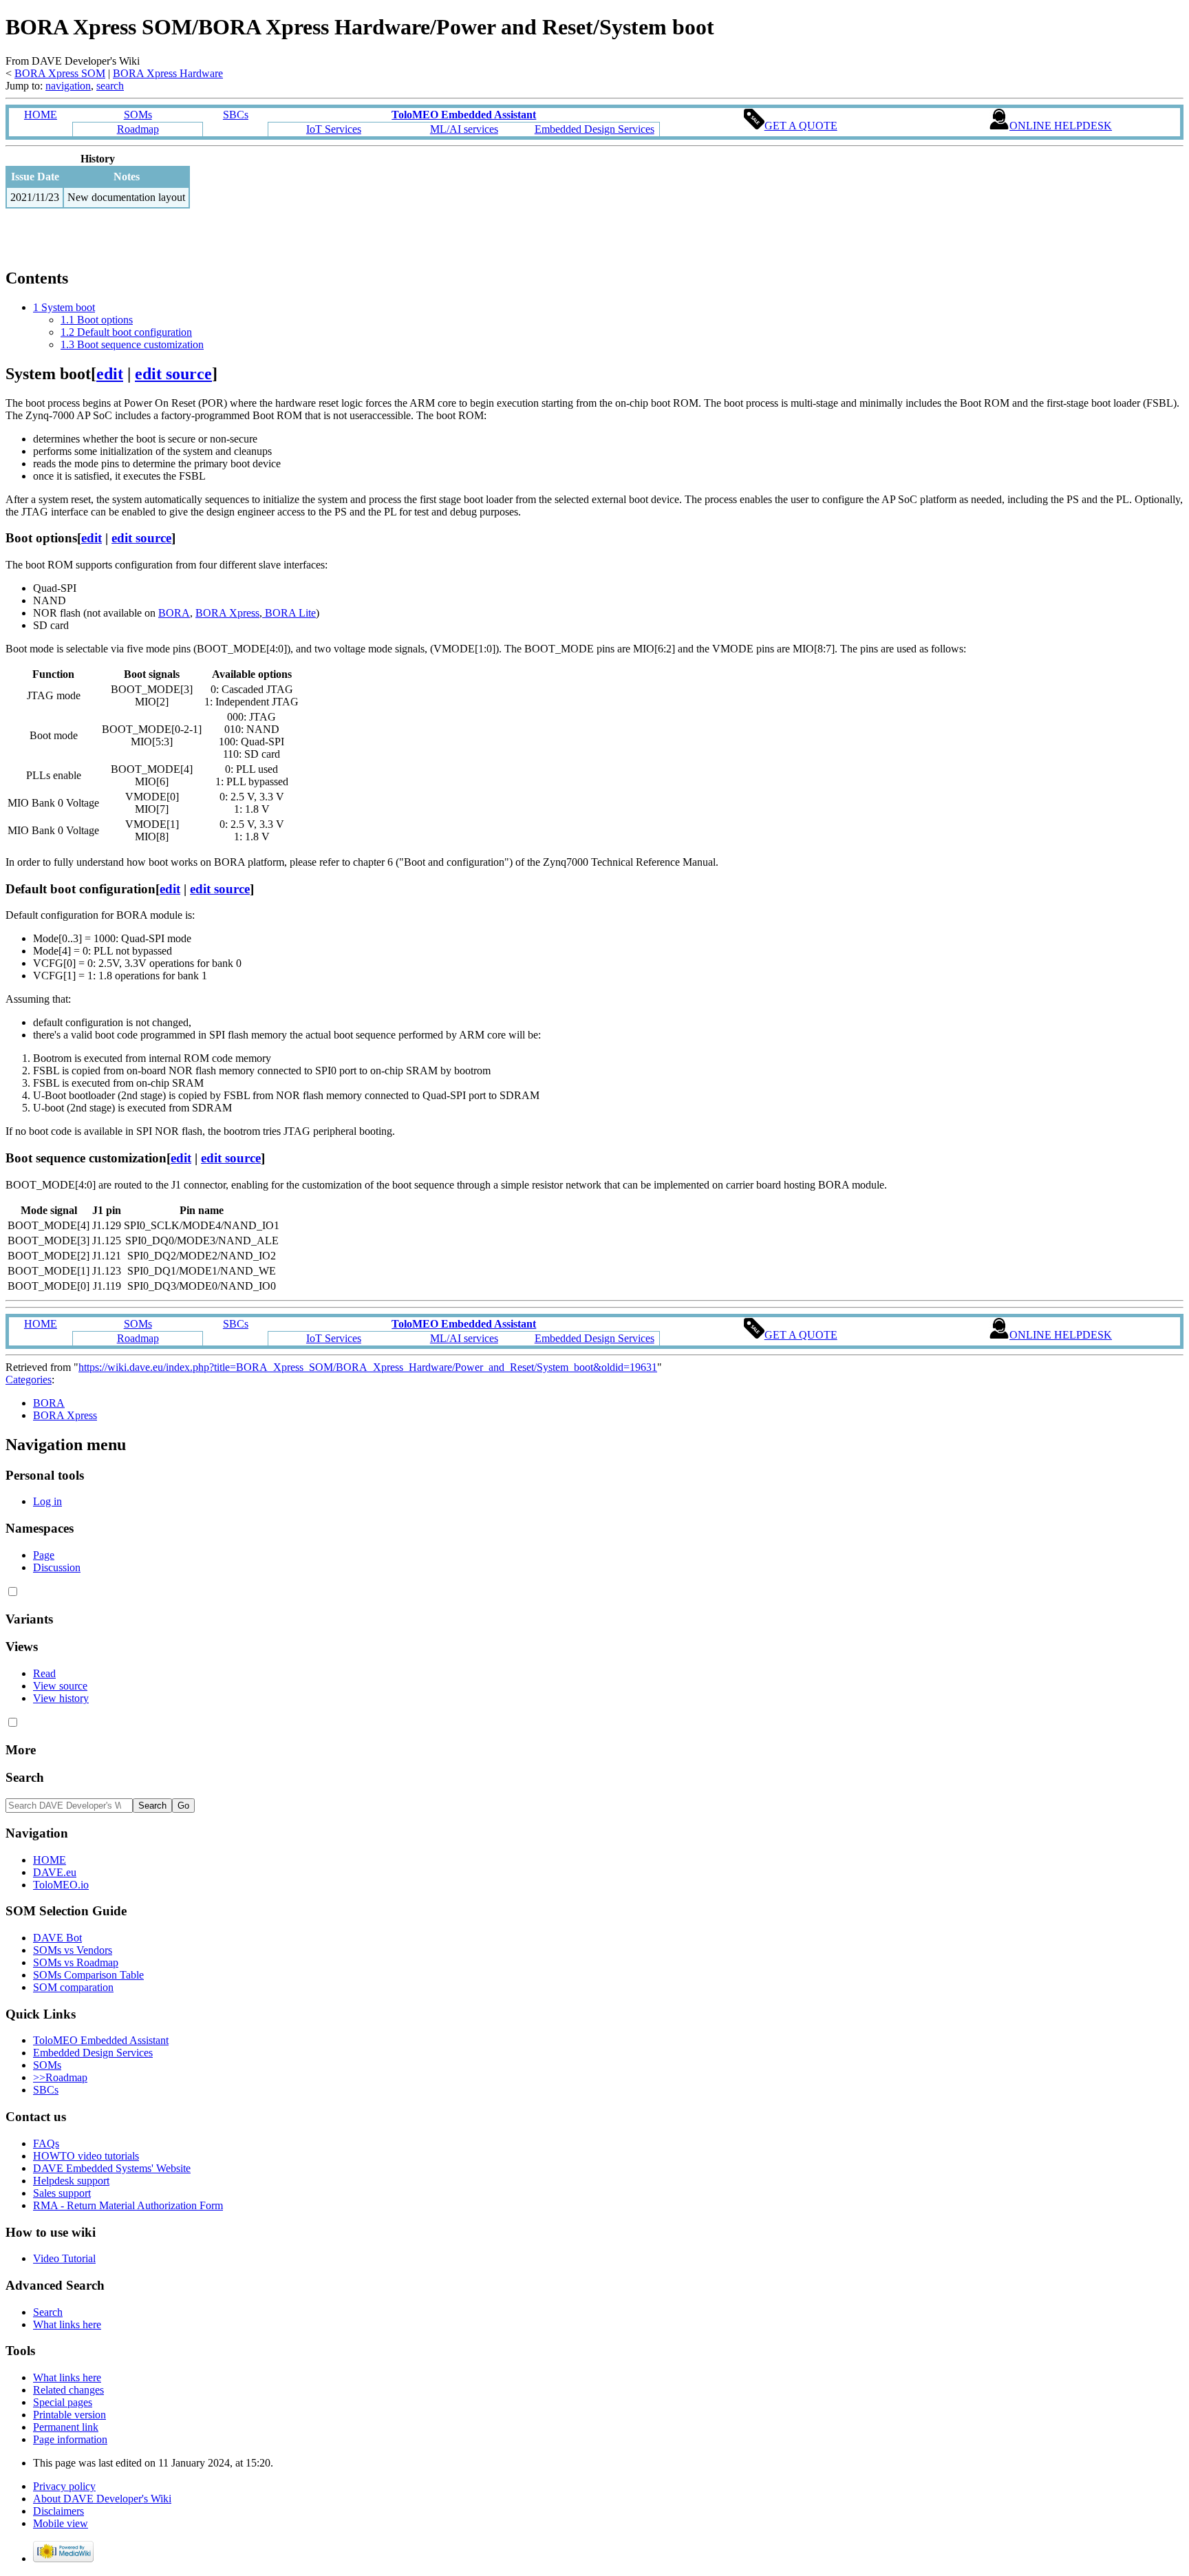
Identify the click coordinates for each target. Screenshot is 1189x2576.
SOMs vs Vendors (73, 1950)
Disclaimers (58, 2511)
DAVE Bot (57, 1938)
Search (25, 1777)
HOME (41, 115)
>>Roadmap (60, 2077)
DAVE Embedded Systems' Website (112, 2168)
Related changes (68, 2390)
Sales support (62, 2193)
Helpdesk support (71, 2181)
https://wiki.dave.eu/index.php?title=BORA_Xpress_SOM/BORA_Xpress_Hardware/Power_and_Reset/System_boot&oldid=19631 (368, 1367)
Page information (70, 2439)
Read (44, 1673)
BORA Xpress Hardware (168, 73)
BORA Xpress (227, 613)
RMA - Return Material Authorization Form (128, 2205)
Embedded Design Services (594, 129)
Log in (47, 1501)
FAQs (46, 2143)
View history (61, 1698)
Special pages (63, 2402)
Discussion (57, 1567)
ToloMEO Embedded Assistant (101, 2040)
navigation (68, 86)
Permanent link (66, 2427)
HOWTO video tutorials (86, 2156)
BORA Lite (289, 613)
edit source (173, 374)
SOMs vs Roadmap (76, 1962)
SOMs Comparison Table (88, 1975)
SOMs (138, 115)
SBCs (236, 115)
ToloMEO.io (61, 1885)
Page (44, 1555)
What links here (67, 2324)
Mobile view (61, 2523)
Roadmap (138, 129)
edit (110, 374)
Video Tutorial (64, 2258)
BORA (174, 613)
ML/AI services (464, 129)
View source (60, 1686)
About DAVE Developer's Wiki (102, 2499)
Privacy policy (64, 2486)
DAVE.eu (55, 1872)
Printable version (69, 2415)
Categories (29, 1380)
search (110, 86)
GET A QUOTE (801, 126)
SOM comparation (73, 1987)
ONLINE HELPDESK (1061, 126)
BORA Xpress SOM (60, 73)
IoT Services (334, 129)
